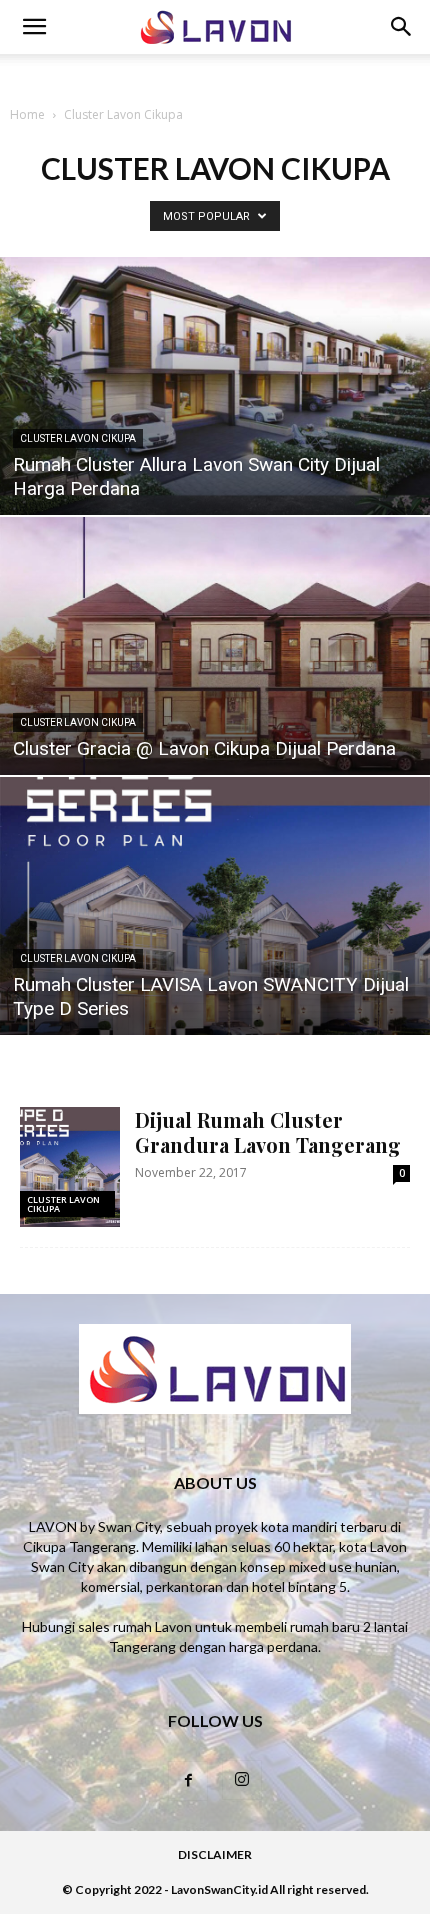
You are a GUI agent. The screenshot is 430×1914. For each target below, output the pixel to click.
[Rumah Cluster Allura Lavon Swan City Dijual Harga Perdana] (215, 386)
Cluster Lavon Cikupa (78, 438)
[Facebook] (188, 1781)
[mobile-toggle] (34, 27)
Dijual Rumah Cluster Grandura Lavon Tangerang (268, 1132)
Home (27, 114)
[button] (402, 27)
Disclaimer (215, 1854)
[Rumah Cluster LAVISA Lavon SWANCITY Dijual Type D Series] (215, 906)
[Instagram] (242, 1780)
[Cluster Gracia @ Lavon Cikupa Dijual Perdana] (215, 646)
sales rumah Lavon (135, 1626)
